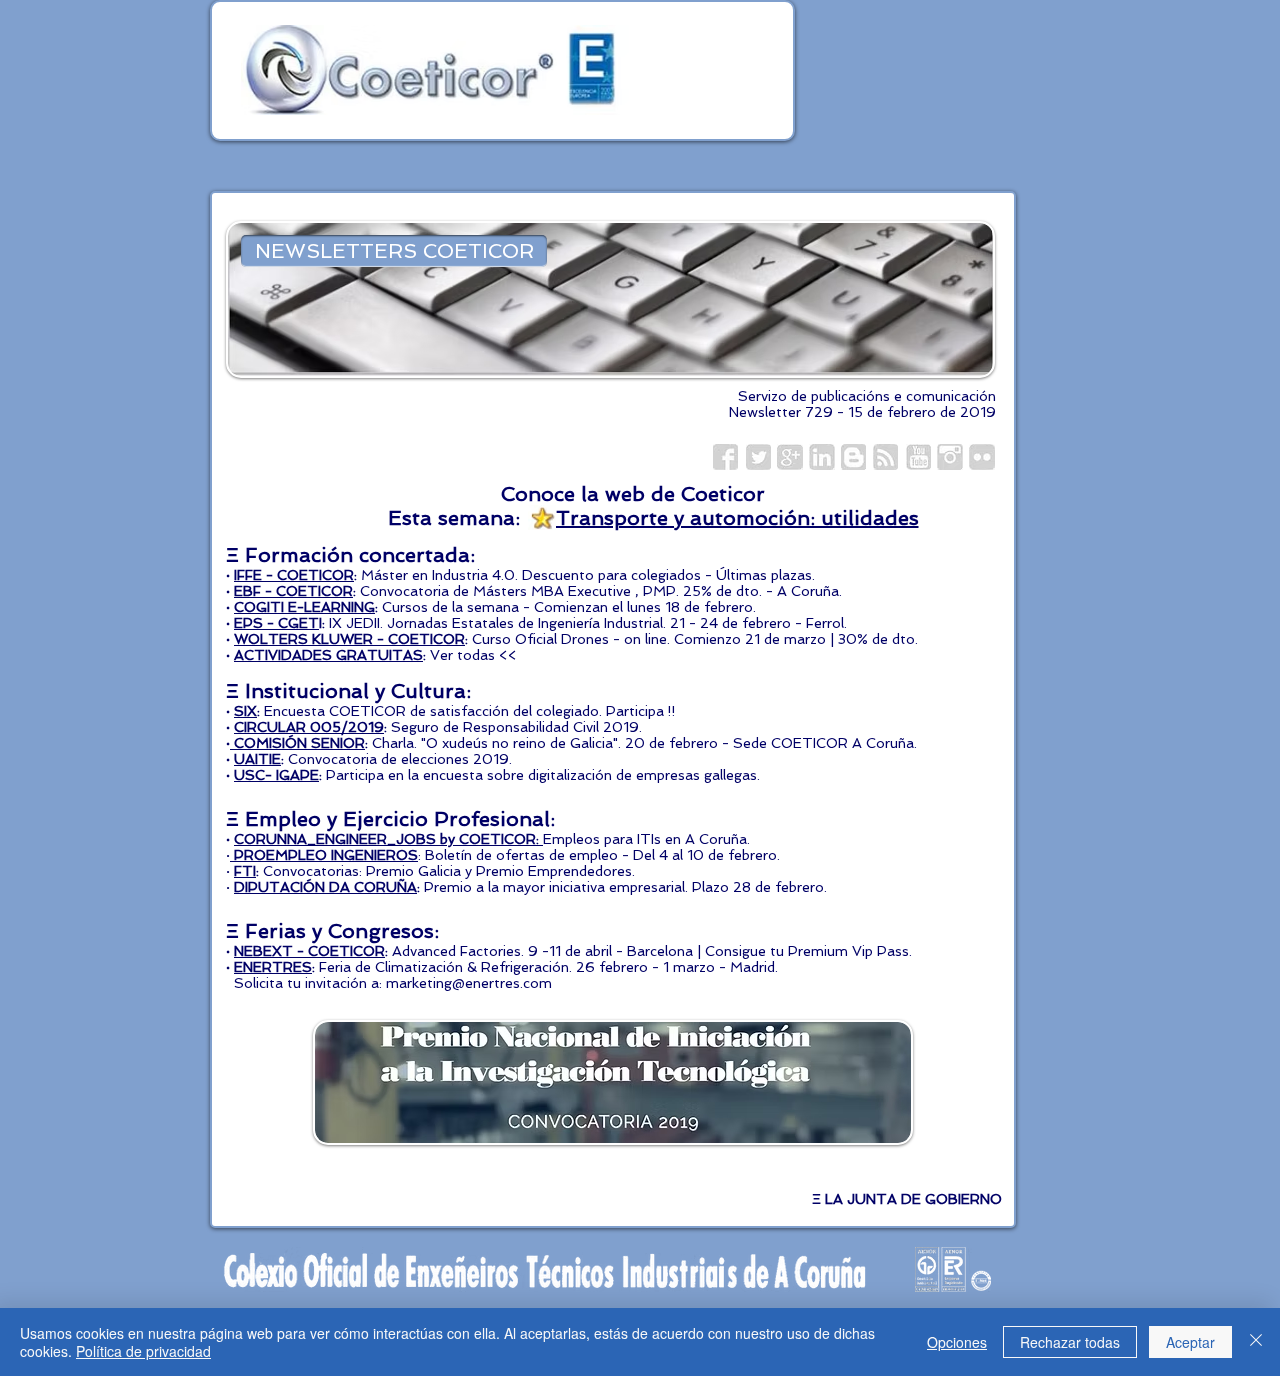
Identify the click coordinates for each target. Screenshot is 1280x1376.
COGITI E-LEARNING (304, 607)
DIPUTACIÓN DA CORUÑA (325, 887)
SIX (245, 711)
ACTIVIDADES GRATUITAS (328, 655)
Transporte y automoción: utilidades (737, 518)
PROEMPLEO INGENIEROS (326, 855)
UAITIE (257, 759)
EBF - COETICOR (293, 591)
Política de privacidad (143, 1351)
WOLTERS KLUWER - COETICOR (349, 639)
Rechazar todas (1070, 1342)
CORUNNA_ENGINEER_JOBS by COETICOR (385, 839)
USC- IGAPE (276, 775)
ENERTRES (273, 967)
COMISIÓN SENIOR (299, 743)
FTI (245, 871)
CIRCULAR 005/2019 (309, 727)
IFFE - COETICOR (294, 575)
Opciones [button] (957, 1342)
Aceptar (1190, 1342)
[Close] (1256, 1342)
